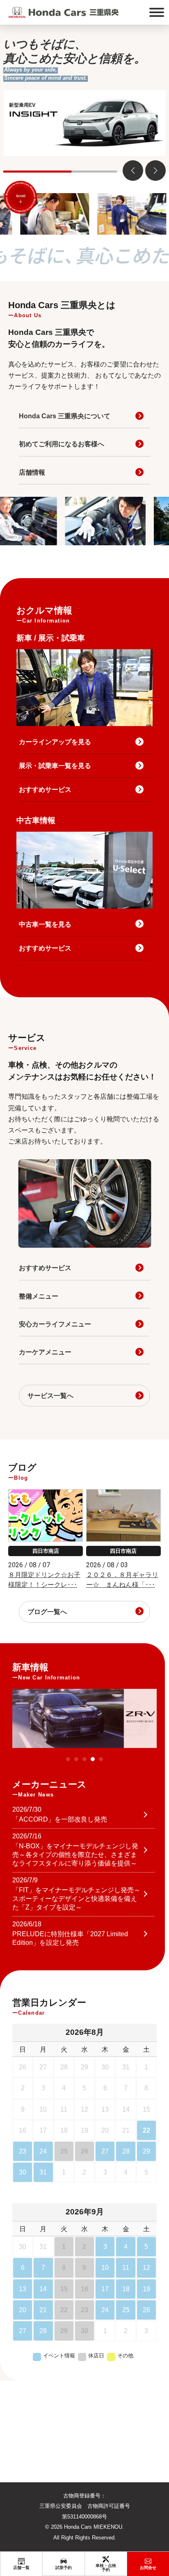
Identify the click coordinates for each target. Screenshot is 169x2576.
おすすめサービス (45, 790)
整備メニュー (39, 1296)
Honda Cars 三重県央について (65, 416)
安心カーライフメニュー (55, 1324)
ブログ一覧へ (47, 1612)
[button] (155, 171)
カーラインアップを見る (55, 742)
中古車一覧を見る (45, 924)
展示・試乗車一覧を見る (55, 766)
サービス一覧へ (50, 1396)
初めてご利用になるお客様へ (62, 444)
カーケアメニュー (45, 1352)
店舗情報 (32, 472)
